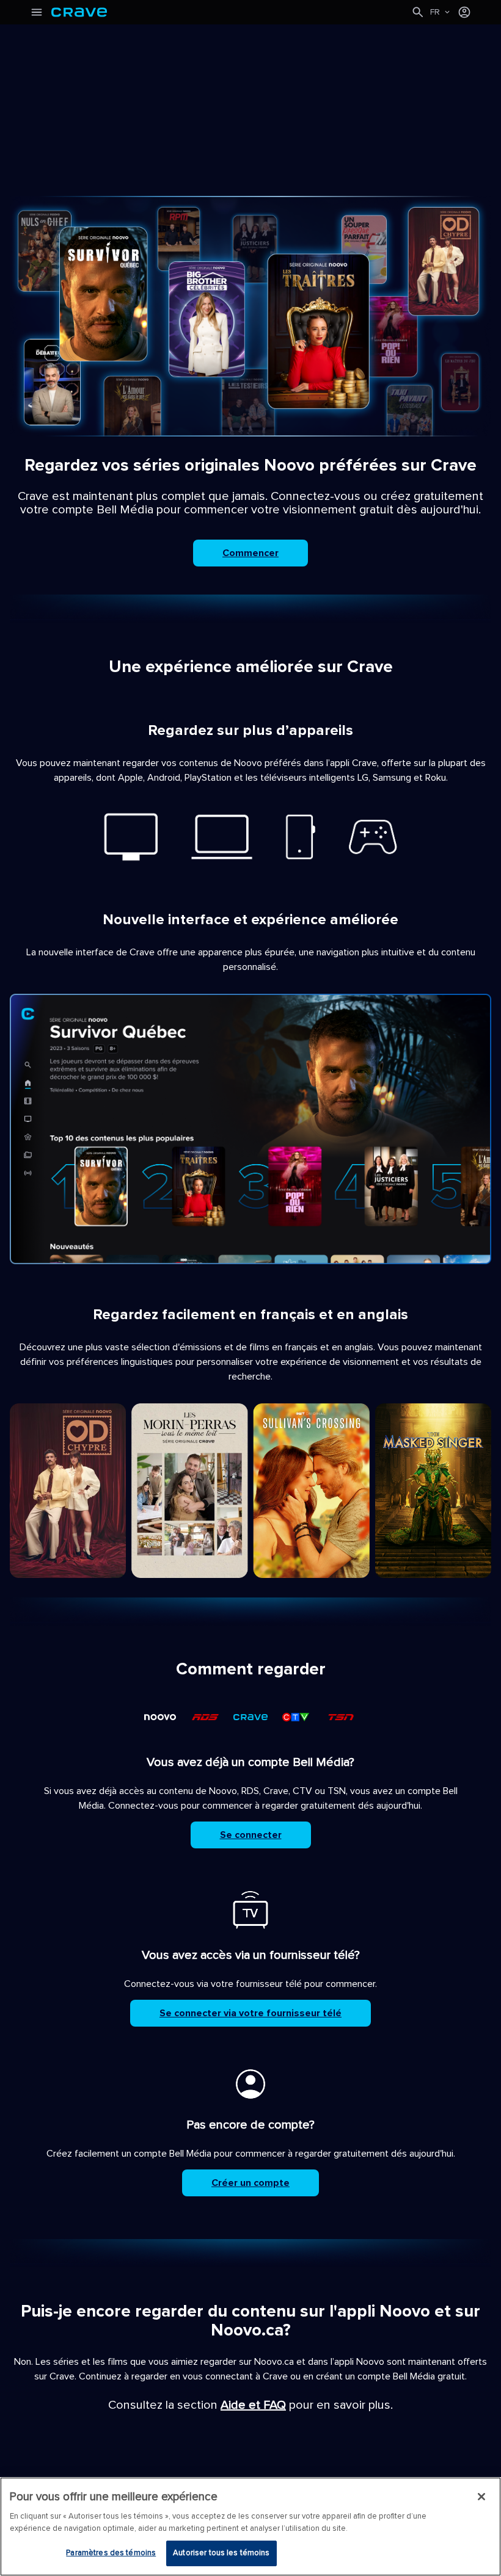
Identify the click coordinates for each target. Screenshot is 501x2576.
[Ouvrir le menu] (37, 12)
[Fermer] (481, 2497)
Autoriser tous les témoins (221, 2553)
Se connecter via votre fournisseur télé (250, 2013)
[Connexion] (464, 12)
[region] (250, 2527)
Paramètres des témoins (111, 2553)
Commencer (250, 553)
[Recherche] (418, 12)
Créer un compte (250, 2183)
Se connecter (251, 1835)
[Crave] (231, 12)
